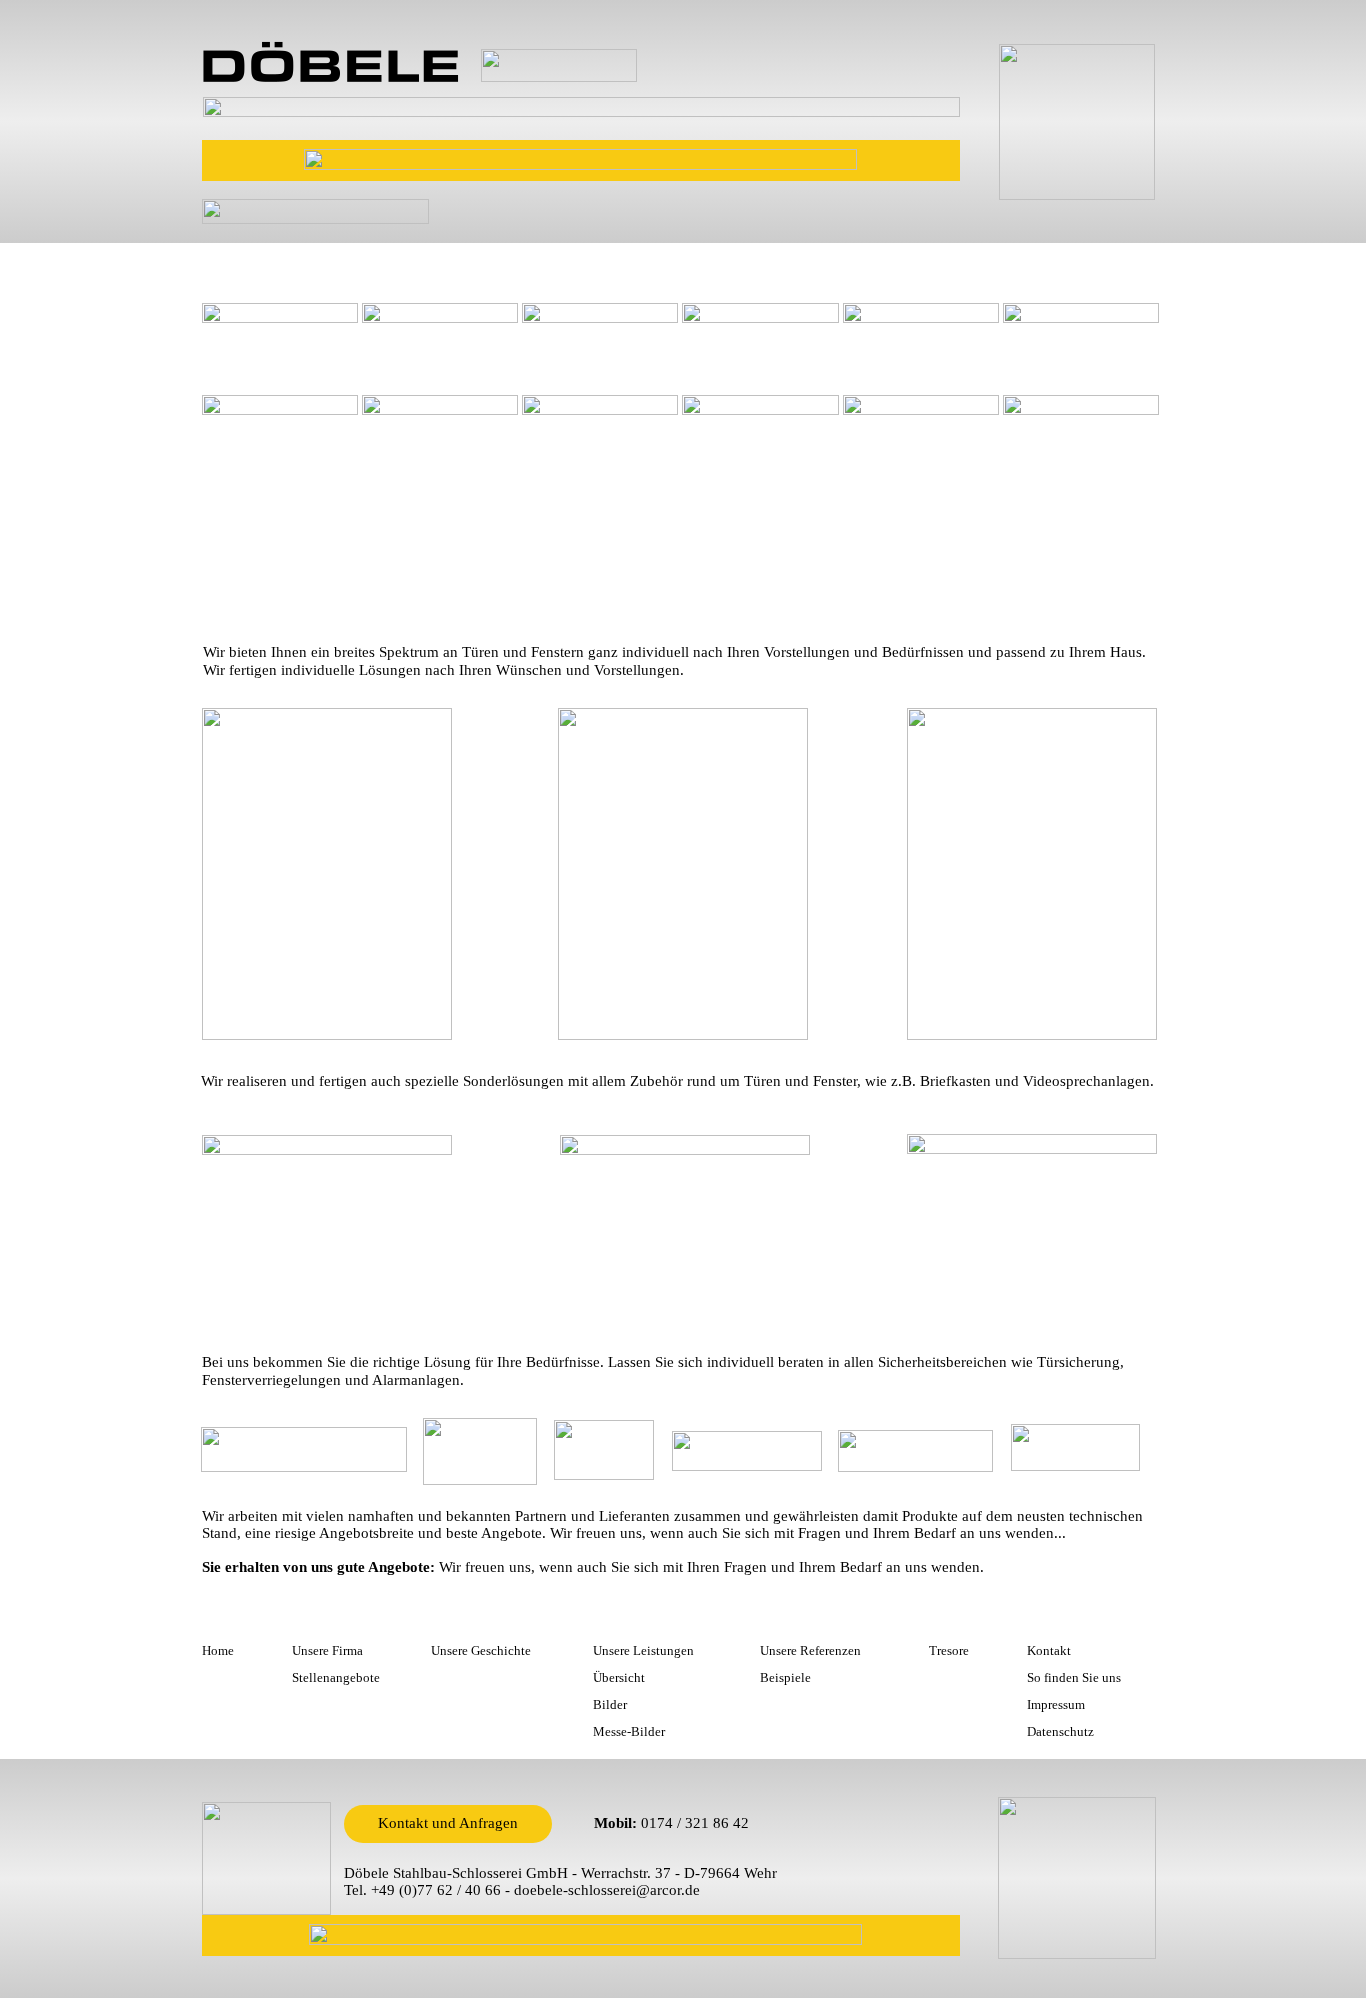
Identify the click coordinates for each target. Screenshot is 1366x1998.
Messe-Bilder (629, 1731)
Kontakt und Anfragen (448, 1823)
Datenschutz (1060, 1731)
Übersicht (619, 1677)
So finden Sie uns (1074, 1677)
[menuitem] (229, 256)
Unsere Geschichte (481, 1650)
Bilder (610, 1704)
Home (218, 1650)
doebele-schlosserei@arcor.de (607, 1890)
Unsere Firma (327, 1650)
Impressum (1056, 1704)
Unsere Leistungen (643, 1650)
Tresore (949, 1650)
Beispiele (785, 1677)
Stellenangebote (336, 1677)
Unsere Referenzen (810, 1650)
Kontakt (1049, 1650)
